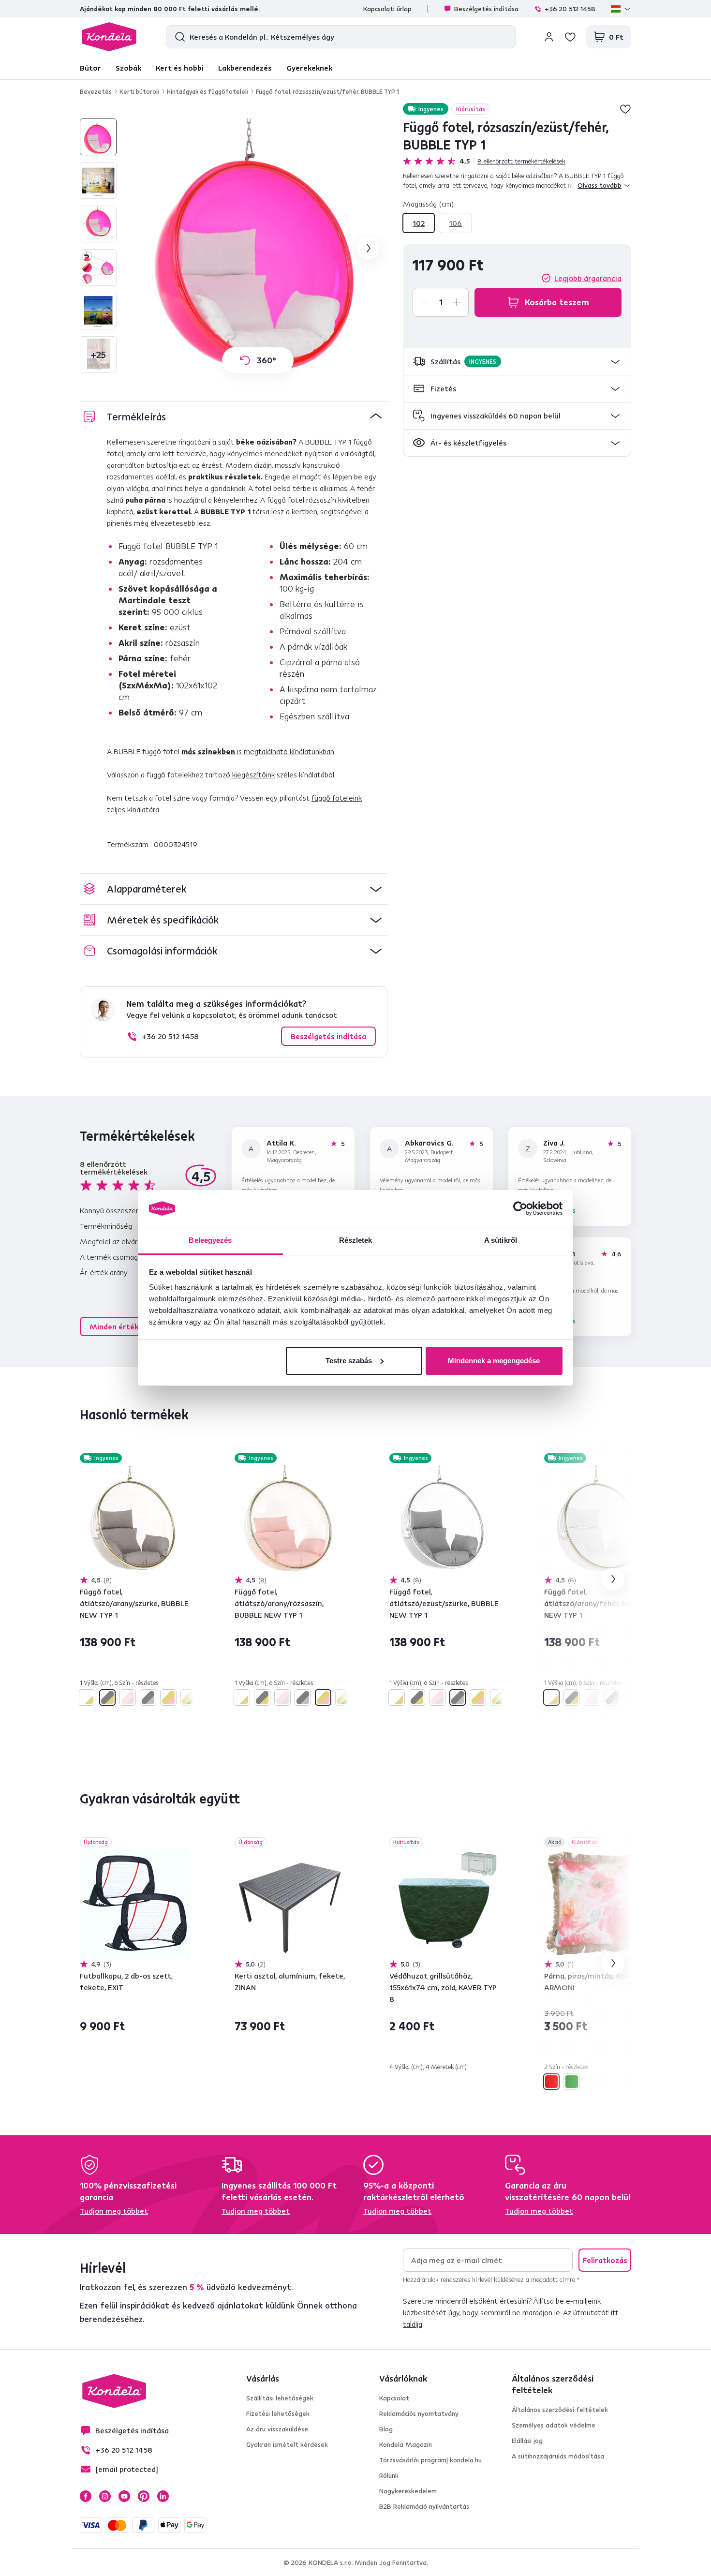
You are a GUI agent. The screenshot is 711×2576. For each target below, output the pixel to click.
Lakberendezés (245, 68)
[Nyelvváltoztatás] (621, 9)
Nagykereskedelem (408, 2491)
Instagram (105, 2496)
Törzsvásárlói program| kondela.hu (430, 2460)
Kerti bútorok (139, 91)
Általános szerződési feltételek (560, 2410)
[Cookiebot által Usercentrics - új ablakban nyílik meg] (520, 1208)
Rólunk (389, 2475)
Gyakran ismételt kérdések (287, 2444)
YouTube (124, 2496)
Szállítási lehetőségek (280, 2398)
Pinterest (144, 2496)
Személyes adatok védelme (554, 2425)
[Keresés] (178, 37)
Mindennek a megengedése (494, 1361)
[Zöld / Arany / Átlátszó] (189, 1697)
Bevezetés (96, 91)
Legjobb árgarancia (588, 278)
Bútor (90, 68)
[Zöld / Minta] (572, 2082)
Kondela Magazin (406, 2444)
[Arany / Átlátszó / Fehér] (87, 1697)
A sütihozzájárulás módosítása (558, 2456)
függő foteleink (337, 798)
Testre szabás (349, 1361)
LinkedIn (163, 2496)
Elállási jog (527, 2441)
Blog (386, 2429)
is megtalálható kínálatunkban (258, 751)
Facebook (86, 2496)
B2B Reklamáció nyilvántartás (424, 2506)
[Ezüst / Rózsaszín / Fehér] (128, 1697)
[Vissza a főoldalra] (109, 37)
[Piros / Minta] (551, 2082)
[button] (517, 362)
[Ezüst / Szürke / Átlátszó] (148, 1697)
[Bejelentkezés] (549, 37)
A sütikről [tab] (501, 1240)
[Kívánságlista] (570, 37)
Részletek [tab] (356, 1240)
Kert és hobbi (180, 68)
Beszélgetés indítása (486, 9)
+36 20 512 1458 (570, 9)
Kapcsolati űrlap (387, 9)
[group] (258, 248)
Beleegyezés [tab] (210, 1240)
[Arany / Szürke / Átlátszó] (107, 1697)
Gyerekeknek (309, 68)
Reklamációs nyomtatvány (419, 2413)
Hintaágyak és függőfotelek (207, 91)
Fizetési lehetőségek (278, 2413)
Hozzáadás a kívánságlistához (625, 109)
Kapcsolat (394, 2398)
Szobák (128, 68)
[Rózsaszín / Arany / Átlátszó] (168, 1697)
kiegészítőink (253, 774)
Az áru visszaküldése (277, 2429)
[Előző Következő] (135, 1520)
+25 (98, 354)
